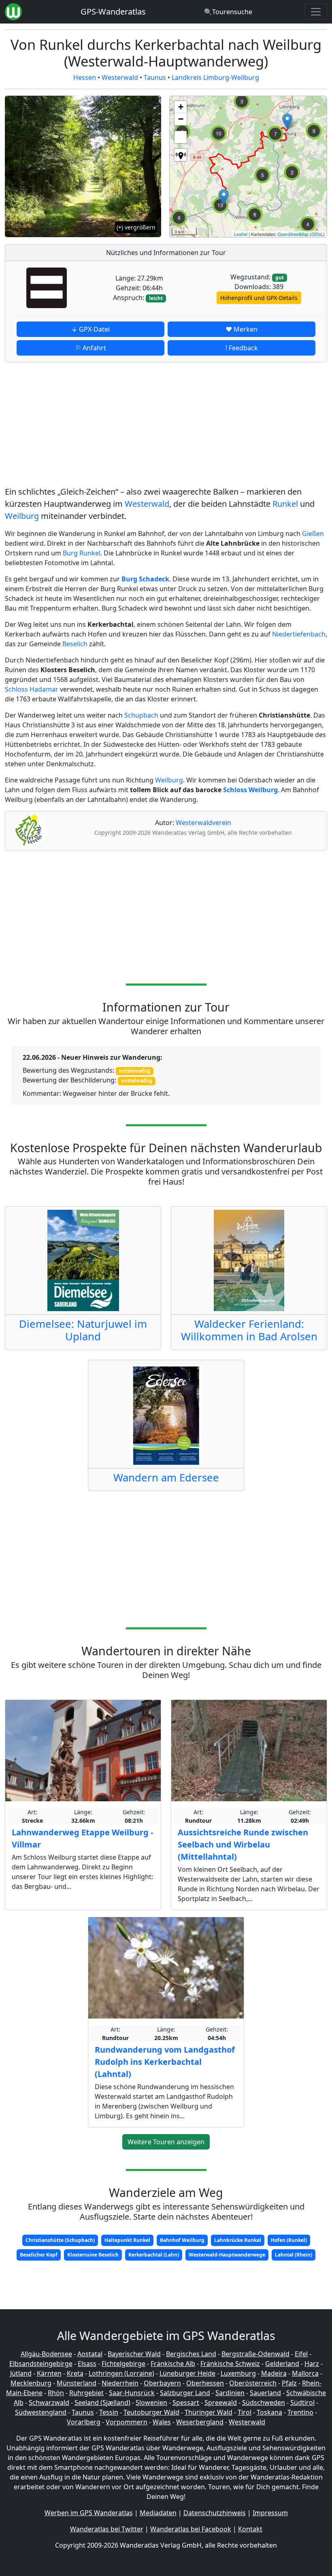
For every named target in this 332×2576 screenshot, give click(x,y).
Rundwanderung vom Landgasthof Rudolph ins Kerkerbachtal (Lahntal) (165, 2062)
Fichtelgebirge (123, 2364)
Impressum (270, 2513)
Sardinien (230, 2393)
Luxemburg (238, 2373)
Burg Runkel (82, 553)
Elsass (87, 2364)
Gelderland (282, 2364)
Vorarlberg (84, 2422)
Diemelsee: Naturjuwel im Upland (83, 1330)
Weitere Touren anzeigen (166, 2142)
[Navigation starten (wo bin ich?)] (181, 155)
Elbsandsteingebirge (41, 2364)
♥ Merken (242, 329)
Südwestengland (41, 2412)
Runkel (285, 504)
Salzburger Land (185, 2393)
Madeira (274, 2373)
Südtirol (302, 2402)
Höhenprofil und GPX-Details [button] (259, 298)
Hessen (85, 77)
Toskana (269, 2412)
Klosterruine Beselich (93, 2255)
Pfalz (289, 2383)
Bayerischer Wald (134, 2354)
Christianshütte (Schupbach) (60, 2240)
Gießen (313, 534)
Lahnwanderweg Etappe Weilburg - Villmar (82, 1838)
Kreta (75, 2373)
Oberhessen (205, 2383)
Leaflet (241, 234)
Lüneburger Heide (187, 2373)
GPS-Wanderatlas (113, 12)
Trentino (300, 2412)
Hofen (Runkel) (289, 2240)
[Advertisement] (166, 426)
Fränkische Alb (173, 2364)
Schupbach (141, 715)
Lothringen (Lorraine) (121, 2373)
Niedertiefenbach (299, 634)
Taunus (155, 77)
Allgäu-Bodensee (46, 2354)
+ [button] (181, 107)
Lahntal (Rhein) (294, 2255)
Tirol (245, 2412)
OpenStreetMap (293, 234)
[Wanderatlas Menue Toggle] (316, 12)
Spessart (186, 2402)
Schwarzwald (49, 2402)
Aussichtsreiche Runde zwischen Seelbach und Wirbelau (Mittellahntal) (243, 1844)
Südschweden (264, 2402)
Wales (162, 2422)
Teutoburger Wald (151, 2412)
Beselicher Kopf (39, 2255)
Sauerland (265, 2393)
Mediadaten (158, 2513)
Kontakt (250, 2529)
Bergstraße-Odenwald (255, 2354)
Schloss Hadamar (32, 689)
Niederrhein (120, 2383)
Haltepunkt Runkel (127, 2240)
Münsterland (77, 2383)
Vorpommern (127, 2422)
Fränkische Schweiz (230, 2364)
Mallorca (305, 2373)
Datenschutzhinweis (215, 2513)
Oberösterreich (253, 2383)
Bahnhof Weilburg (182, 2240)
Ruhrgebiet (86, 2393)
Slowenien (151, 2402)
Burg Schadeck (145, 579)
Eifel (301, 2354)
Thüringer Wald (209, 2412)
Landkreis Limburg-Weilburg (215, 77)
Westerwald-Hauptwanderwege (227, 2255)
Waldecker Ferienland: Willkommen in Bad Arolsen (249, 1330)
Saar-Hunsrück (132, 2393)
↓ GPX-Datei (90, 329)
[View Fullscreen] (181, 137)
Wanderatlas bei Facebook (191, 2529)
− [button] (181, 119)
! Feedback (242, 348)
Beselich (75, 644)
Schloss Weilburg (250, 790)
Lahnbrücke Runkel (238, 2240)
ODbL (317, 234)
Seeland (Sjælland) (102, 2402)
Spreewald (221, 2402)
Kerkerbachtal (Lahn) (154, 2255)
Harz (312, 2364)
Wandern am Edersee (166, 1478)
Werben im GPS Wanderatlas (89, 2513)
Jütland (21, 2373)
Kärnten (49, 2373)
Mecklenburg (31, 2383)
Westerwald (120, 77)
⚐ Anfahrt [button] (91, 348)
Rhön (56, 2393)
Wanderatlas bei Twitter (107, 2529)
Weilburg (22, 516)
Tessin (109, 2412)
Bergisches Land (191, 2354)
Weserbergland (200, 2422)
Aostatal (90, 2354)
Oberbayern (162, 2383)
